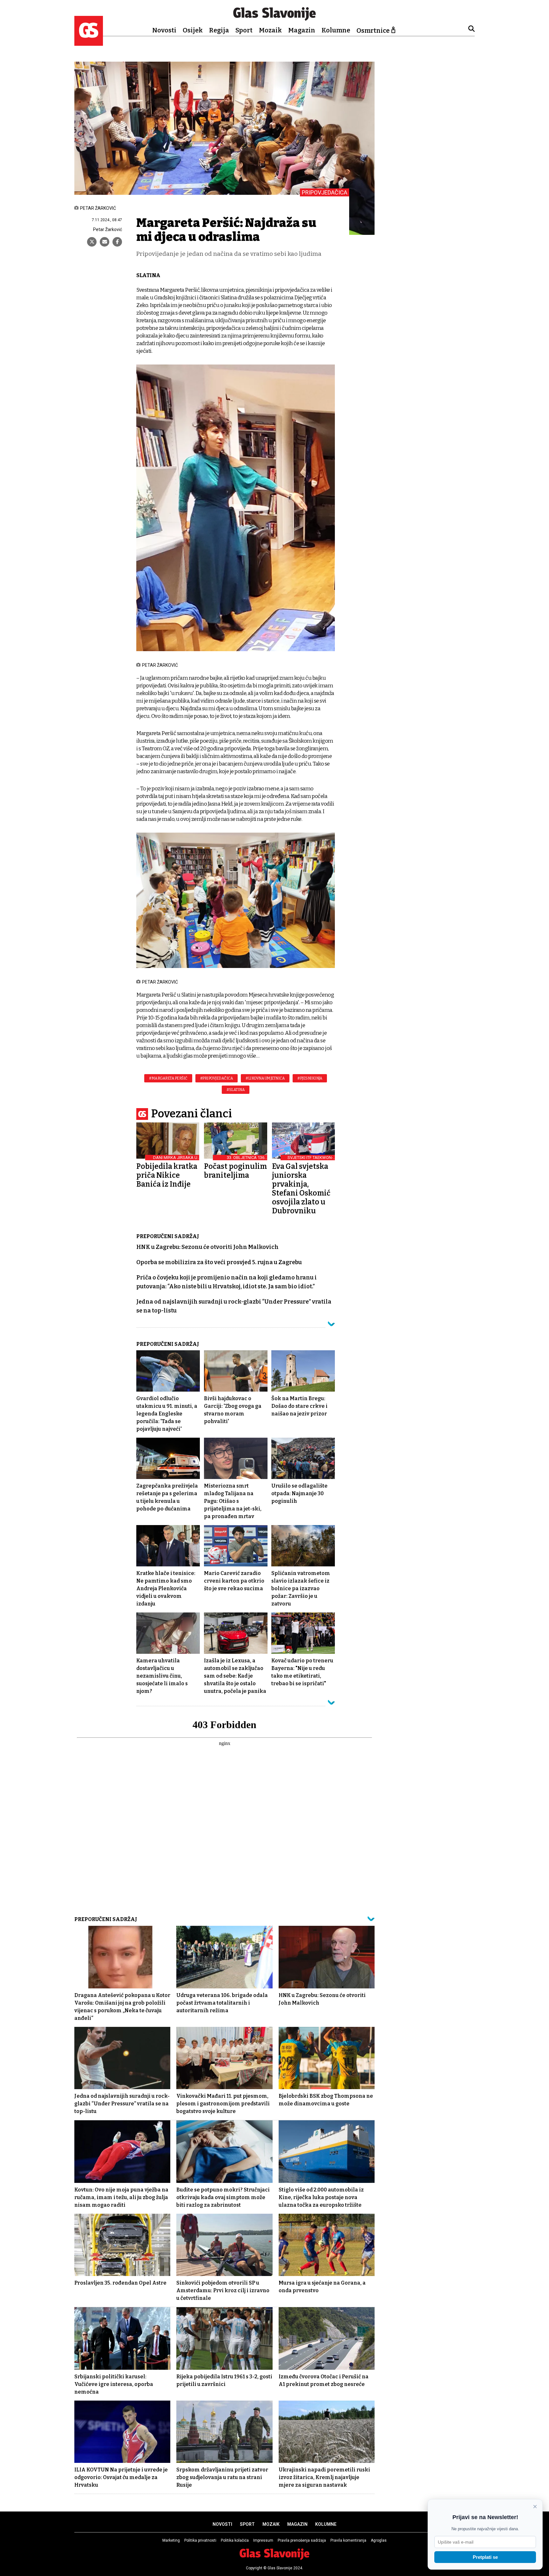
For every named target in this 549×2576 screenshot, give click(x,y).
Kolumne (336, 30)
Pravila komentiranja (348, 2540)
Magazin (302, 30)
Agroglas (379, 2540)
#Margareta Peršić (168, 1078)
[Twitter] (92, 242)
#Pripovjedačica (217, 1078)
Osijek (193, 30)
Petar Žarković (108, 229)
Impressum (263, 2540)
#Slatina (236, 1090)
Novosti (164, 30)
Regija (219, 30)
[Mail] (105, 242)
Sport (244, 30)
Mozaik (270, 30)
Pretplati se (485, 2557)
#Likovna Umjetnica (265, 1078)
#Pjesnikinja (310, 1078)
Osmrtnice (373, 31)
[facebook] (117, 242)
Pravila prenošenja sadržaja (302, 2540)
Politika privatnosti (200, 2540)
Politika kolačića (235, 2540)
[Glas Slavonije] (89, 43)
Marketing (171, 2540)
